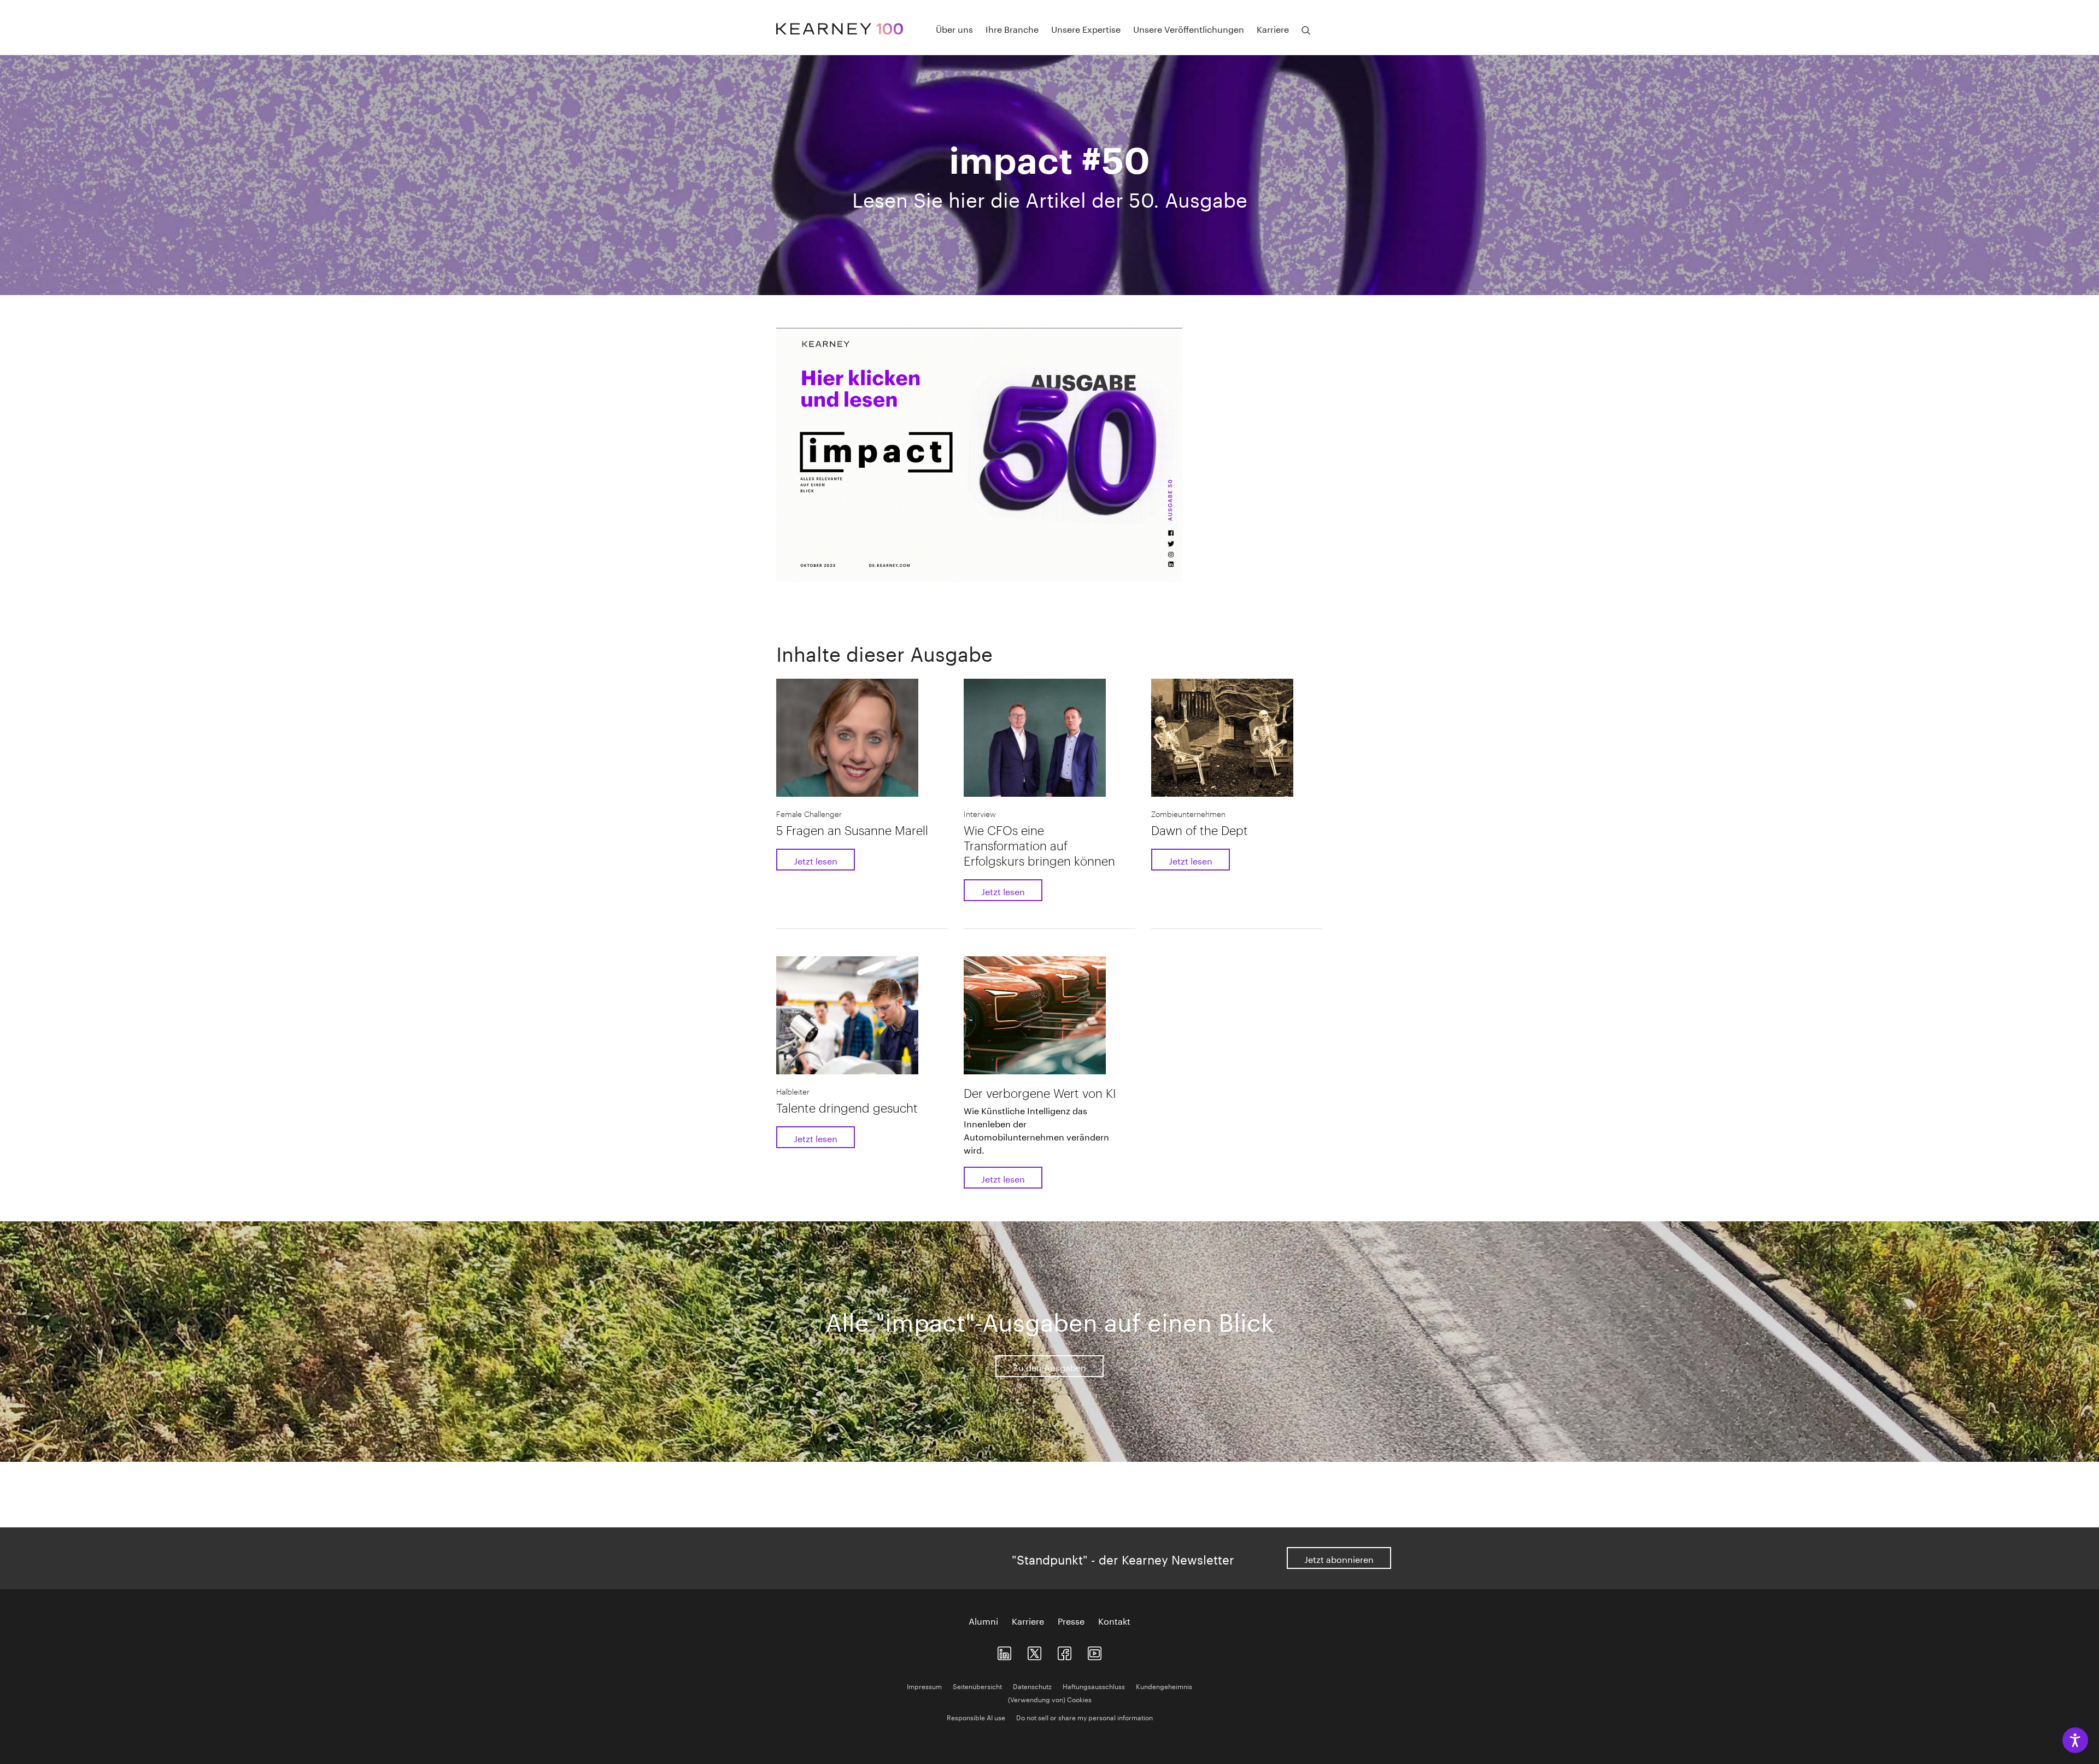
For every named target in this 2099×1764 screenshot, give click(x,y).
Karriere (1028, 1620)
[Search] (1306, 31)
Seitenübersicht (977, 1686)
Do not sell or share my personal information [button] (1084, 1717)
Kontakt (1114, 1620)
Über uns (954, 28)
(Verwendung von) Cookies (1050, 1699)
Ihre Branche (1012, 28)
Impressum (924, 1686)
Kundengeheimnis (1164, 1686)
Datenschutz (1032, 1686)
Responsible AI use (976, 1717)
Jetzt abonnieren (1339, 1558)
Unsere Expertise (1086, 28)
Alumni (983, 1620)
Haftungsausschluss (1094, 1686)
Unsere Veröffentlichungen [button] (1189, 28)
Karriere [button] (1273, 28)
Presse (1071, 1620)
